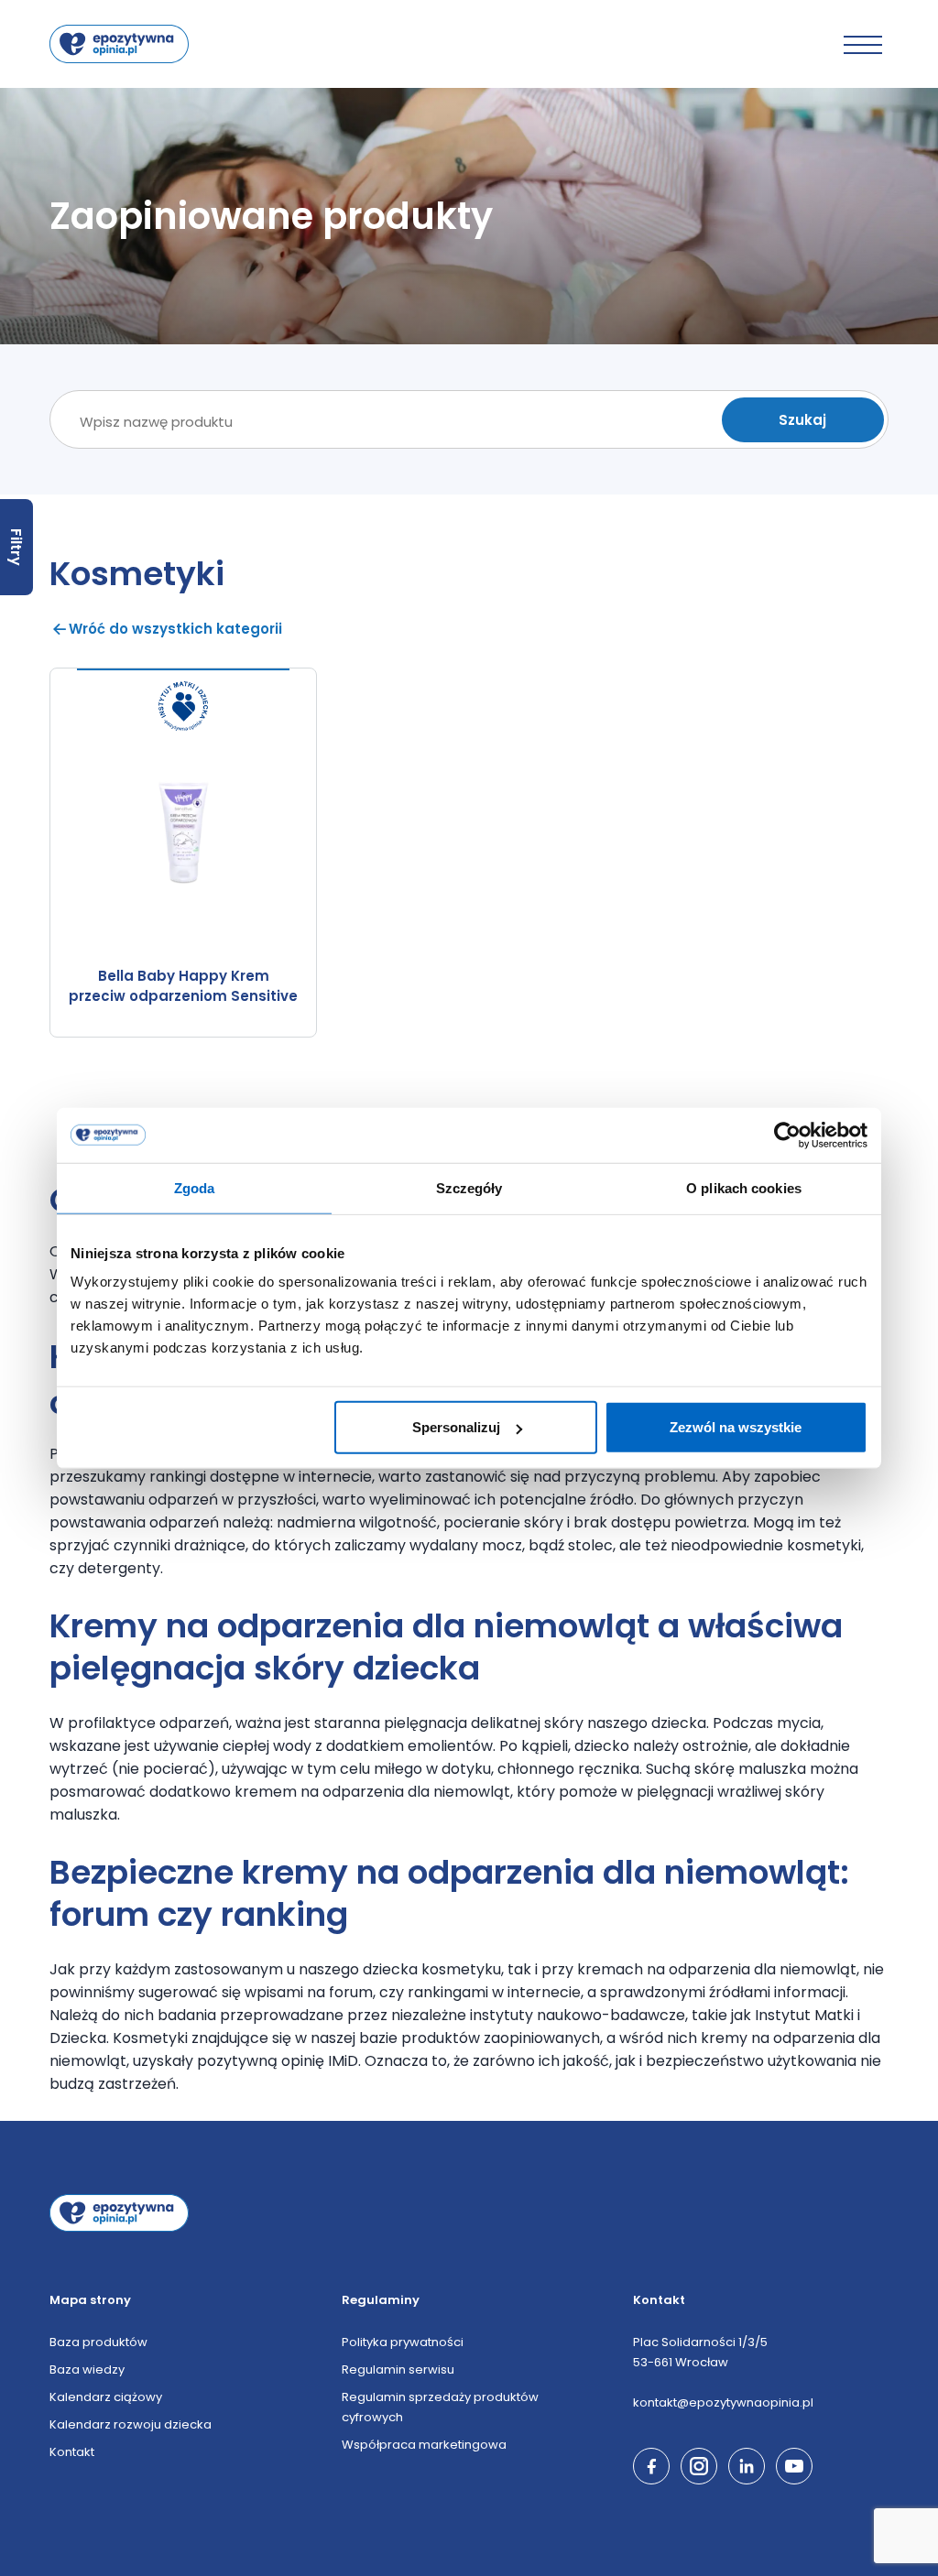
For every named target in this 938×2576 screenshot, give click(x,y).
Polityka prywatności (403, 2342)
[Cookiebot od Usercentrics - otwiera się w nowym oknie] (787, 1135)
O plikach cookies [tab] (744, 1187)
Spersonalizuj (456, 1427)
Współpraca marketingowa (424, 2445)
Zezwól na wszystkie (736, 1427)
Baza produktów (98, 2342)
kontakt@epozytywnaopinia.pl (723, 2402)
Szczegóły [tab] (469, 1187)
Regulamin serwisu (398, 2369)
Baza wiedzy (87, 2369)
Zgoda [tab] (195, 1187)
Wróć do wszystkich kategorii (175, 629)
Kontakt (72, 2452)
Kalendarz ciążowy (106, 2397)
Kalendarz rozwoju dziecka (131, 2424)
